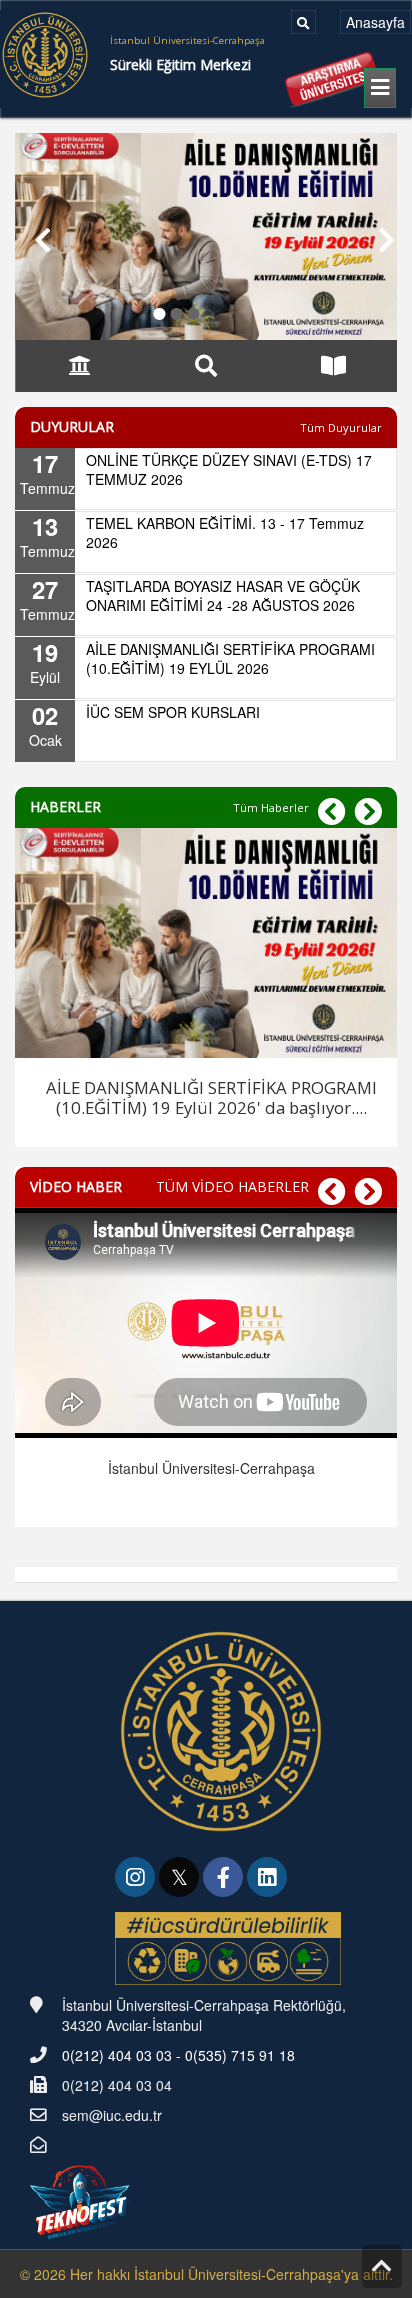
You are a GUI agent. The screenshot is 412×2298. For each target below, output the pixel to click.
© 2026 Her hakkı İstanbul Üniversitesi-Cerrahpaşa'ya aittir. (206, 2274)
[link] (137, 1879)
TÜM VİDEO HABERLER (232, 1186)
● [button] (159, 310)
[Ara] (303, 22)
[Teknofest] (82, 2200)
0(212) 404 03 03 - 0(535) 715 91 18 (178, 2055)
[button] (34, 236)
